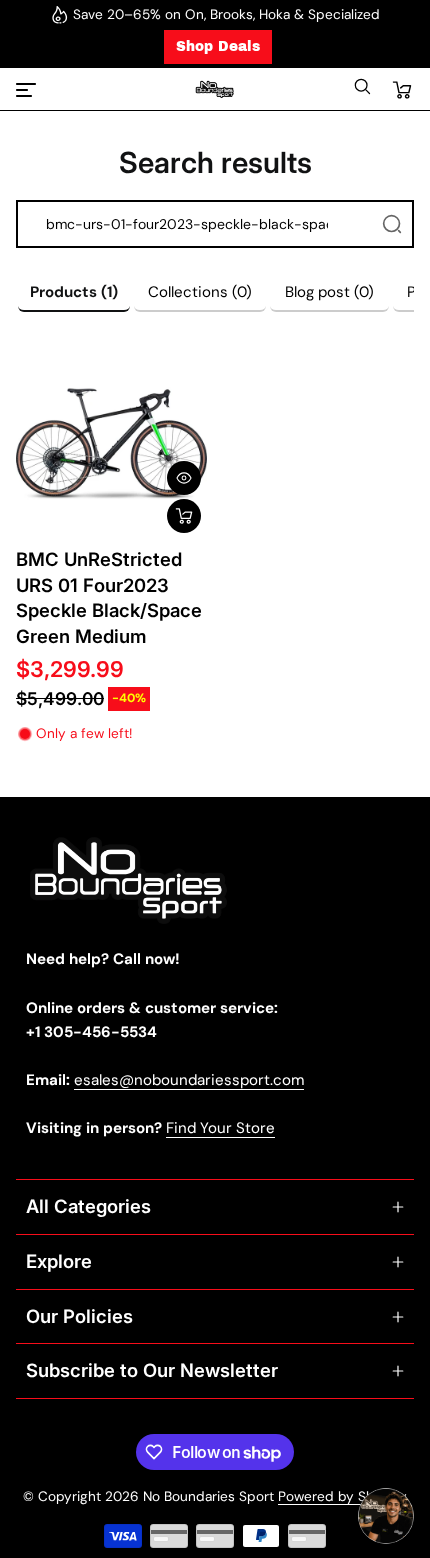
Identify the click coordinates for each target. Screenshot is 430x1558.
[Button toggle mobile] (28, 90)
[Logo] (214, 89)
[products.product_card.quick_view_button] (184, 478)
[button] (362, 91)
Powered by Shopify (342, 1496)
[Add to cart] (184, 516)
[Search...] (392, 224)
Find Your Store (220, 1128)
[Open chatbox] (386, 1516)
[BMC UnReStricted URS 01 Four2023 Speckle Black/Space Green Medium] (111, 443)
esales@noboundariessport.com (189, 1080)
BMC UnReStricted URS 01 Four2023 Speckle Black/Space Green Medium (109, 598)
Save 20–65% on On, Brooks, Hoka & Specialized (226, 14)
